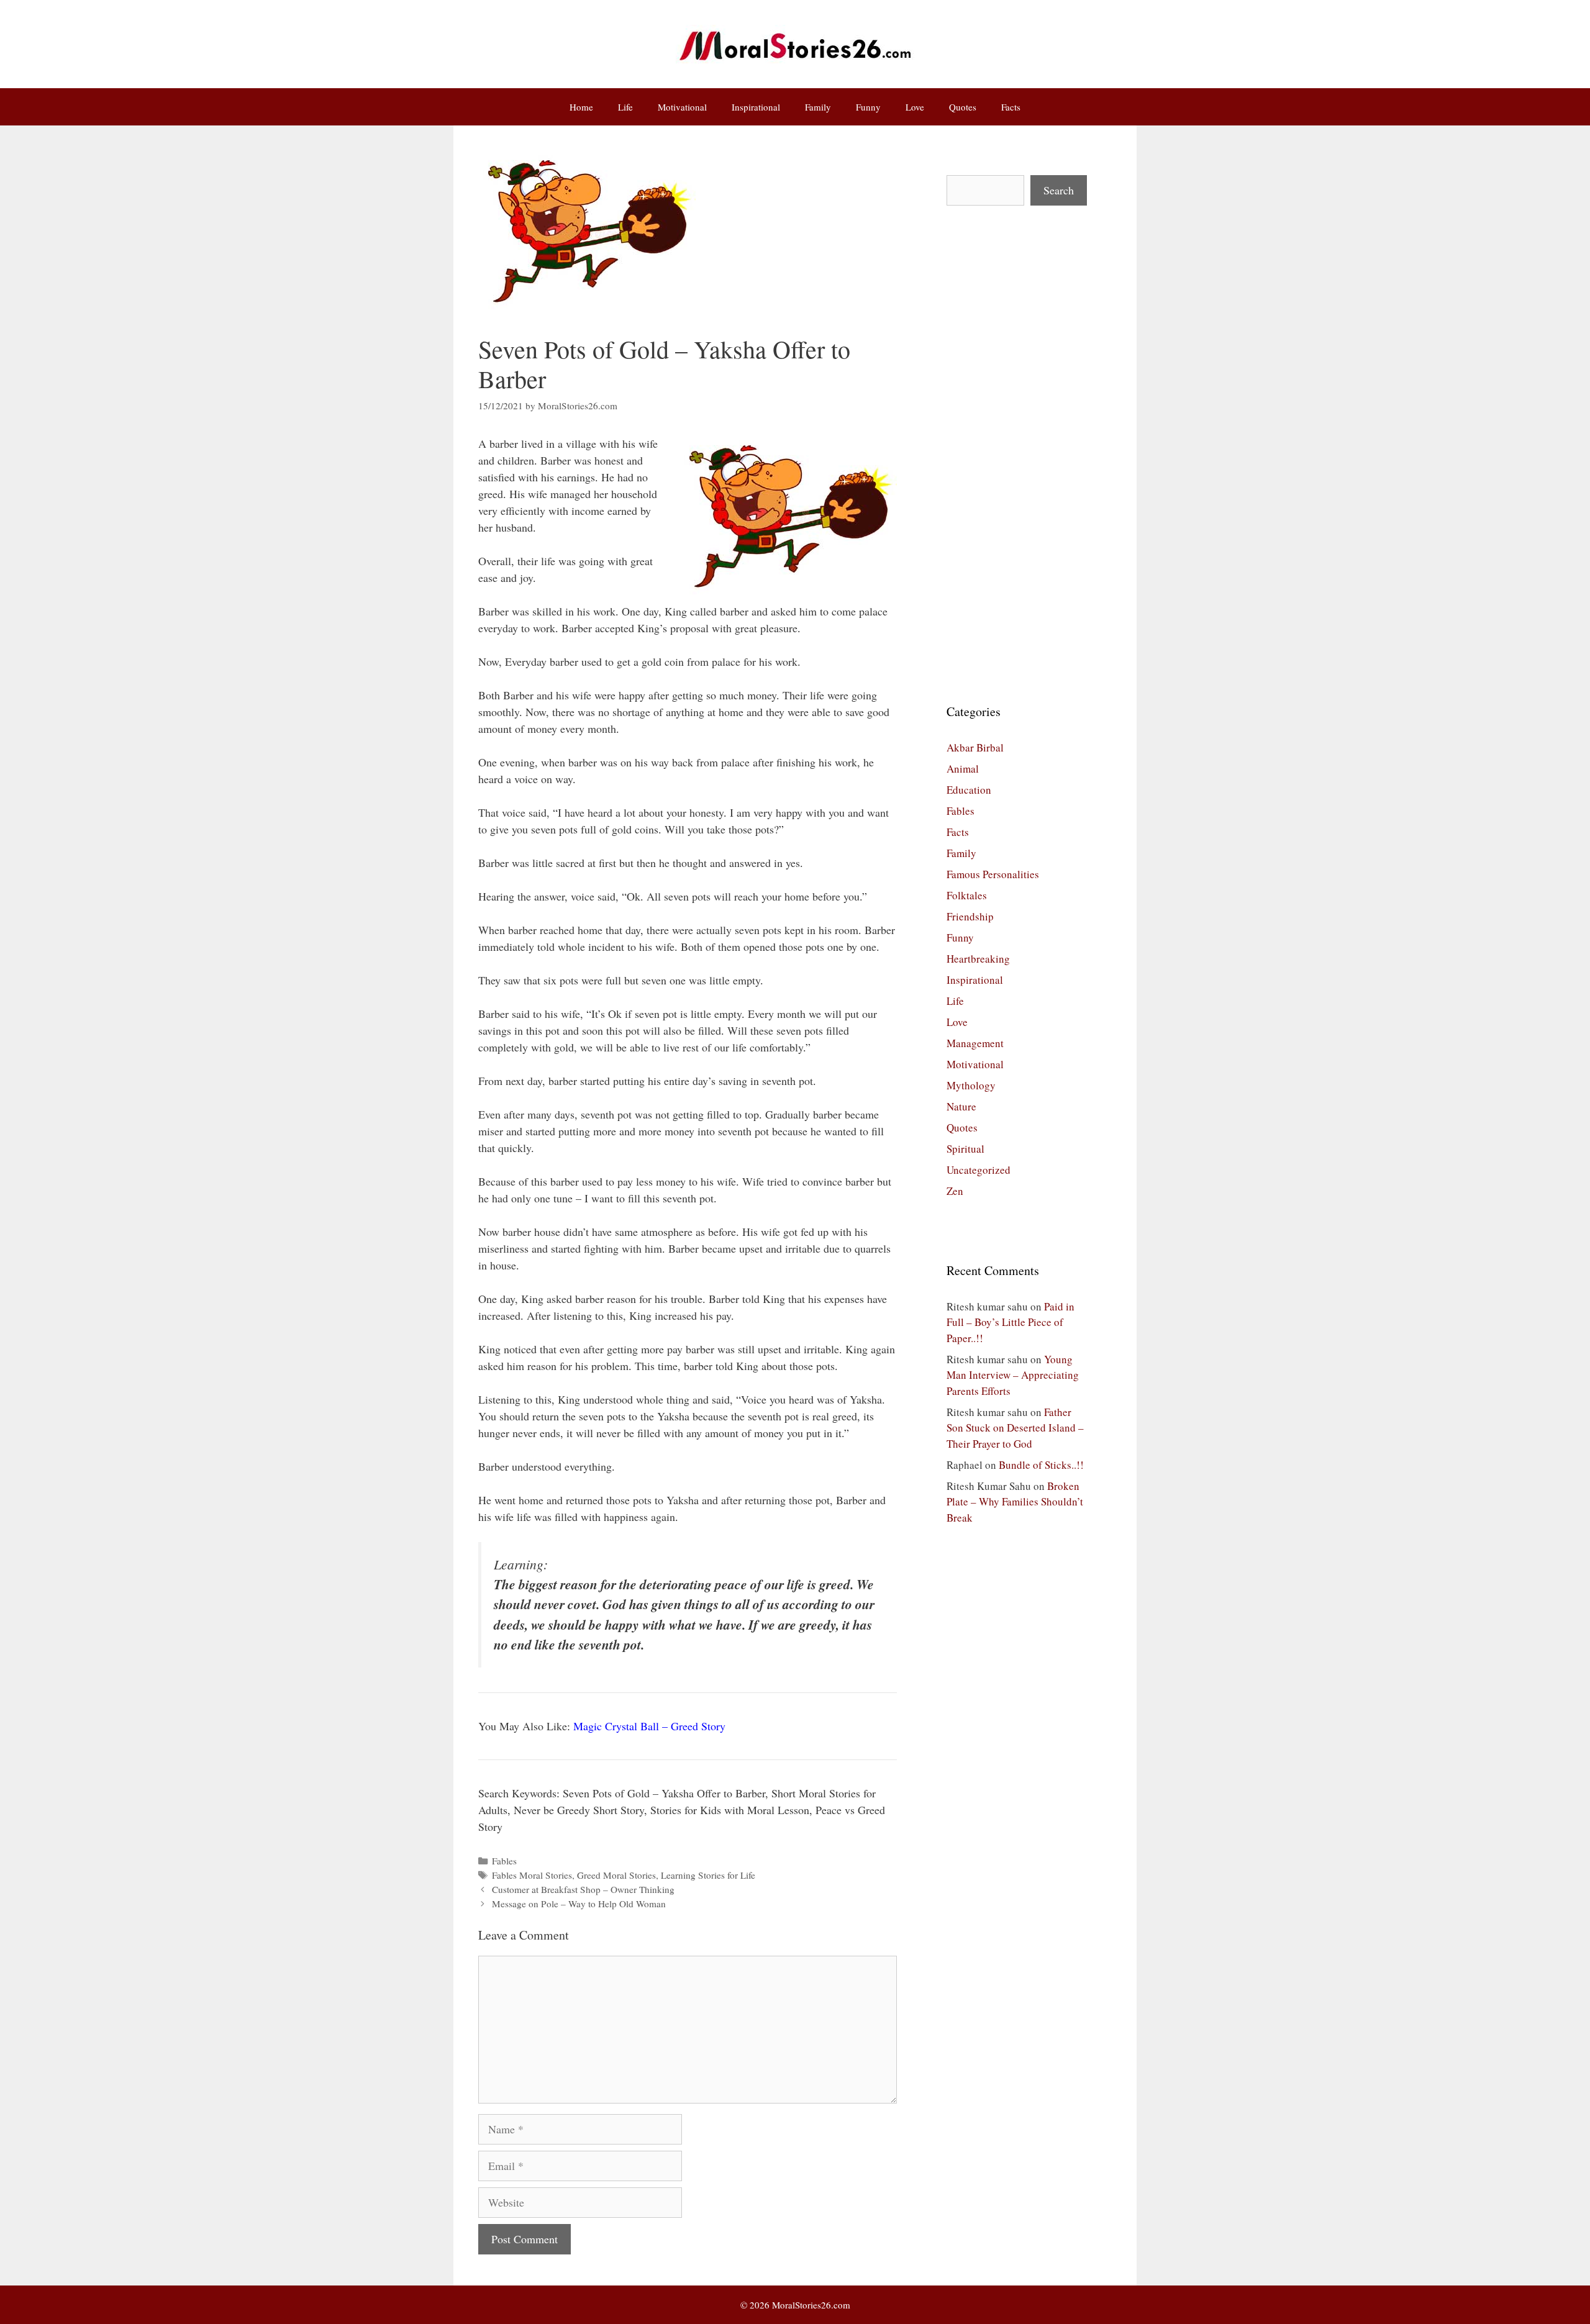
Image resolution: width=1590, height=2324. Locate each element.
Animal (963, 769)
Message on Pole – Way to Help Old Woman (579, 1904)
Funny (868, 107)
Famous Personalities (993, 874)
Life (625, 107)
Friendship (970, 916)
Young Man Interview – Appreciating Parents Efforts (1013, 1375)
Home (581, 107)
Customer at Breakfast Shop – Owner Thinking (583, 1889)
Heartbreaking (978, 959)
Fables (504, 1861)
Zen (955, 1191)
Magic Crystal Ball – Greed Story (649, 1726)
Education (969, 790)
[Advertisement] (1017, 454)
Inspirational (756, 107)
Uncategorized (979, 1170)
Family (818, 107)
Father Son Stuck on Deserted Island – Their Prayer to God (1015, 1428)
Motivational (682, 107)
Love (915, 107)
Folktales (967, 895)
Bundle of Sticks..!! (1041, 1465)
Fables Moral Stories (532, 1875)
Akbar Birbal (975, 747)
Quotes (963, 107)
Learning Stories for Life (708, 1875)
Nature (961, 1106)
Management (975, 1043)
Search (1059, 190)
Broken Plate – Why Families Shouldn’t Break (1015, 1502)
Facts (1011, 107)
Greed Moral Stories (616, 1875)
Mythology (971, 1085)
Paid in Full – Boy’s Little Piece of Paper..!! (1011, 1322)
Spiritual (965, 1149)
